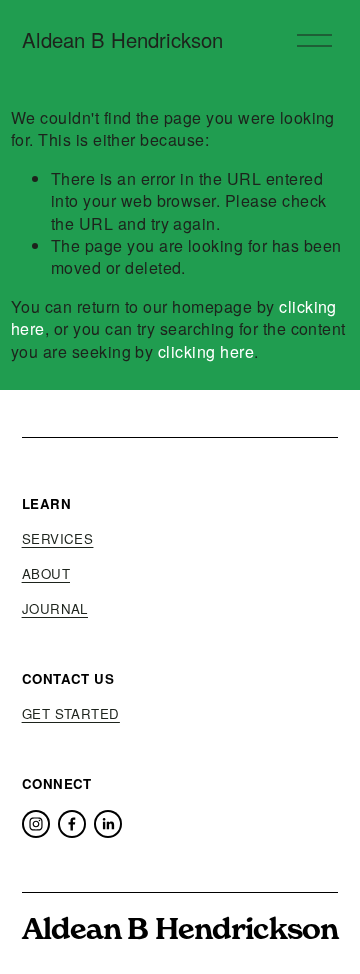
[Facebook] (72, 824)
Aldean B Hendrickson (122, 39)
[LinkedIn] (108, 824)
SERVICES (58, 539)
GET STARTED (71, 714)
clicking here (206, 351)
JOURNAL (55, 609)
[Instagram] (36, 824)
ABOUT (46, 574)
